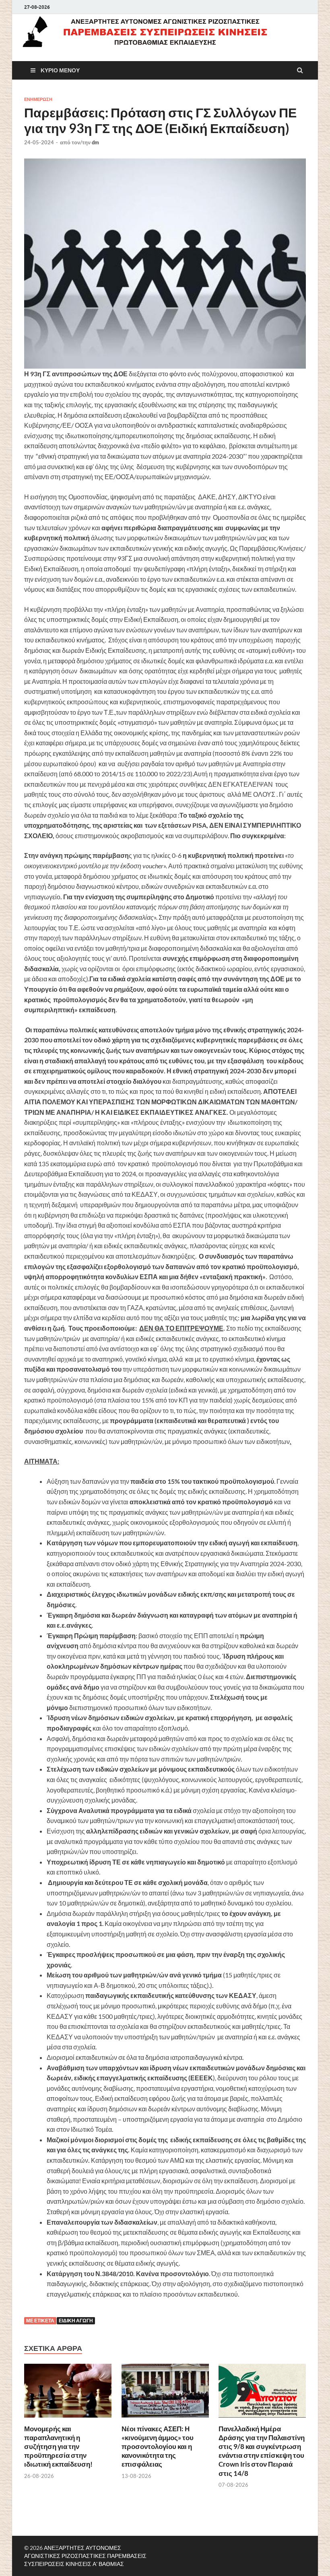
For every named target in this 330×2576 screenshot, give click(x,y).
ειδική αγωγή (76, 2321)
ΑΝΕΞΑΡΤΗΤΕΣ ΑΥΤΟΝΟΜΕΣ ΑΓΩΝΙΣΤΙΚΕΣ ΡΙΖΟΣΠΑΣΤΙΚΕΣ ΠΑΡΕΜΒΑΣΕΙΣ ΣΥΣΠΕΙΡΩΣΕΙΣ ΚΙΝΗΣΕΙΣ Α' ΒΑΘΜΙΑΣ (85, 2556)
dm (95, 142)
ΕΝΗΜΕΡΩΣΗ (38, 99)
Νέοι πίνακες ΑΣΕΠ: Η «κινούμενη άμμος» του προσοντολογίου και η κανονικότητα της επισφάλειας (158, 2446)
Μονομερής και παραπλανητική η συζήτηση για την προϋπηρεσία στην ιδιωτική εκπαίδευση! (58, 2446)
